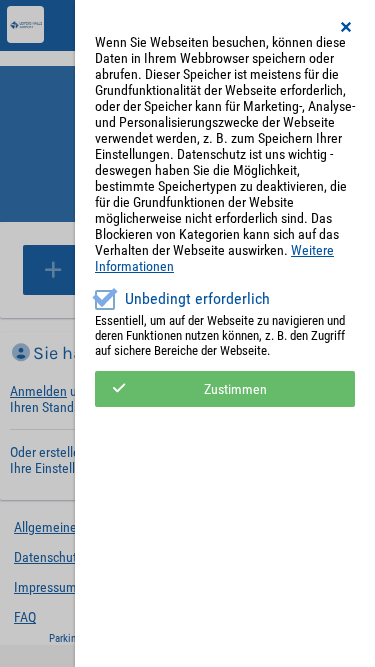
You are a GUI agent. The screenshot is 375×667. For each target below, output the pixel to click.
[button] (347, 27)
